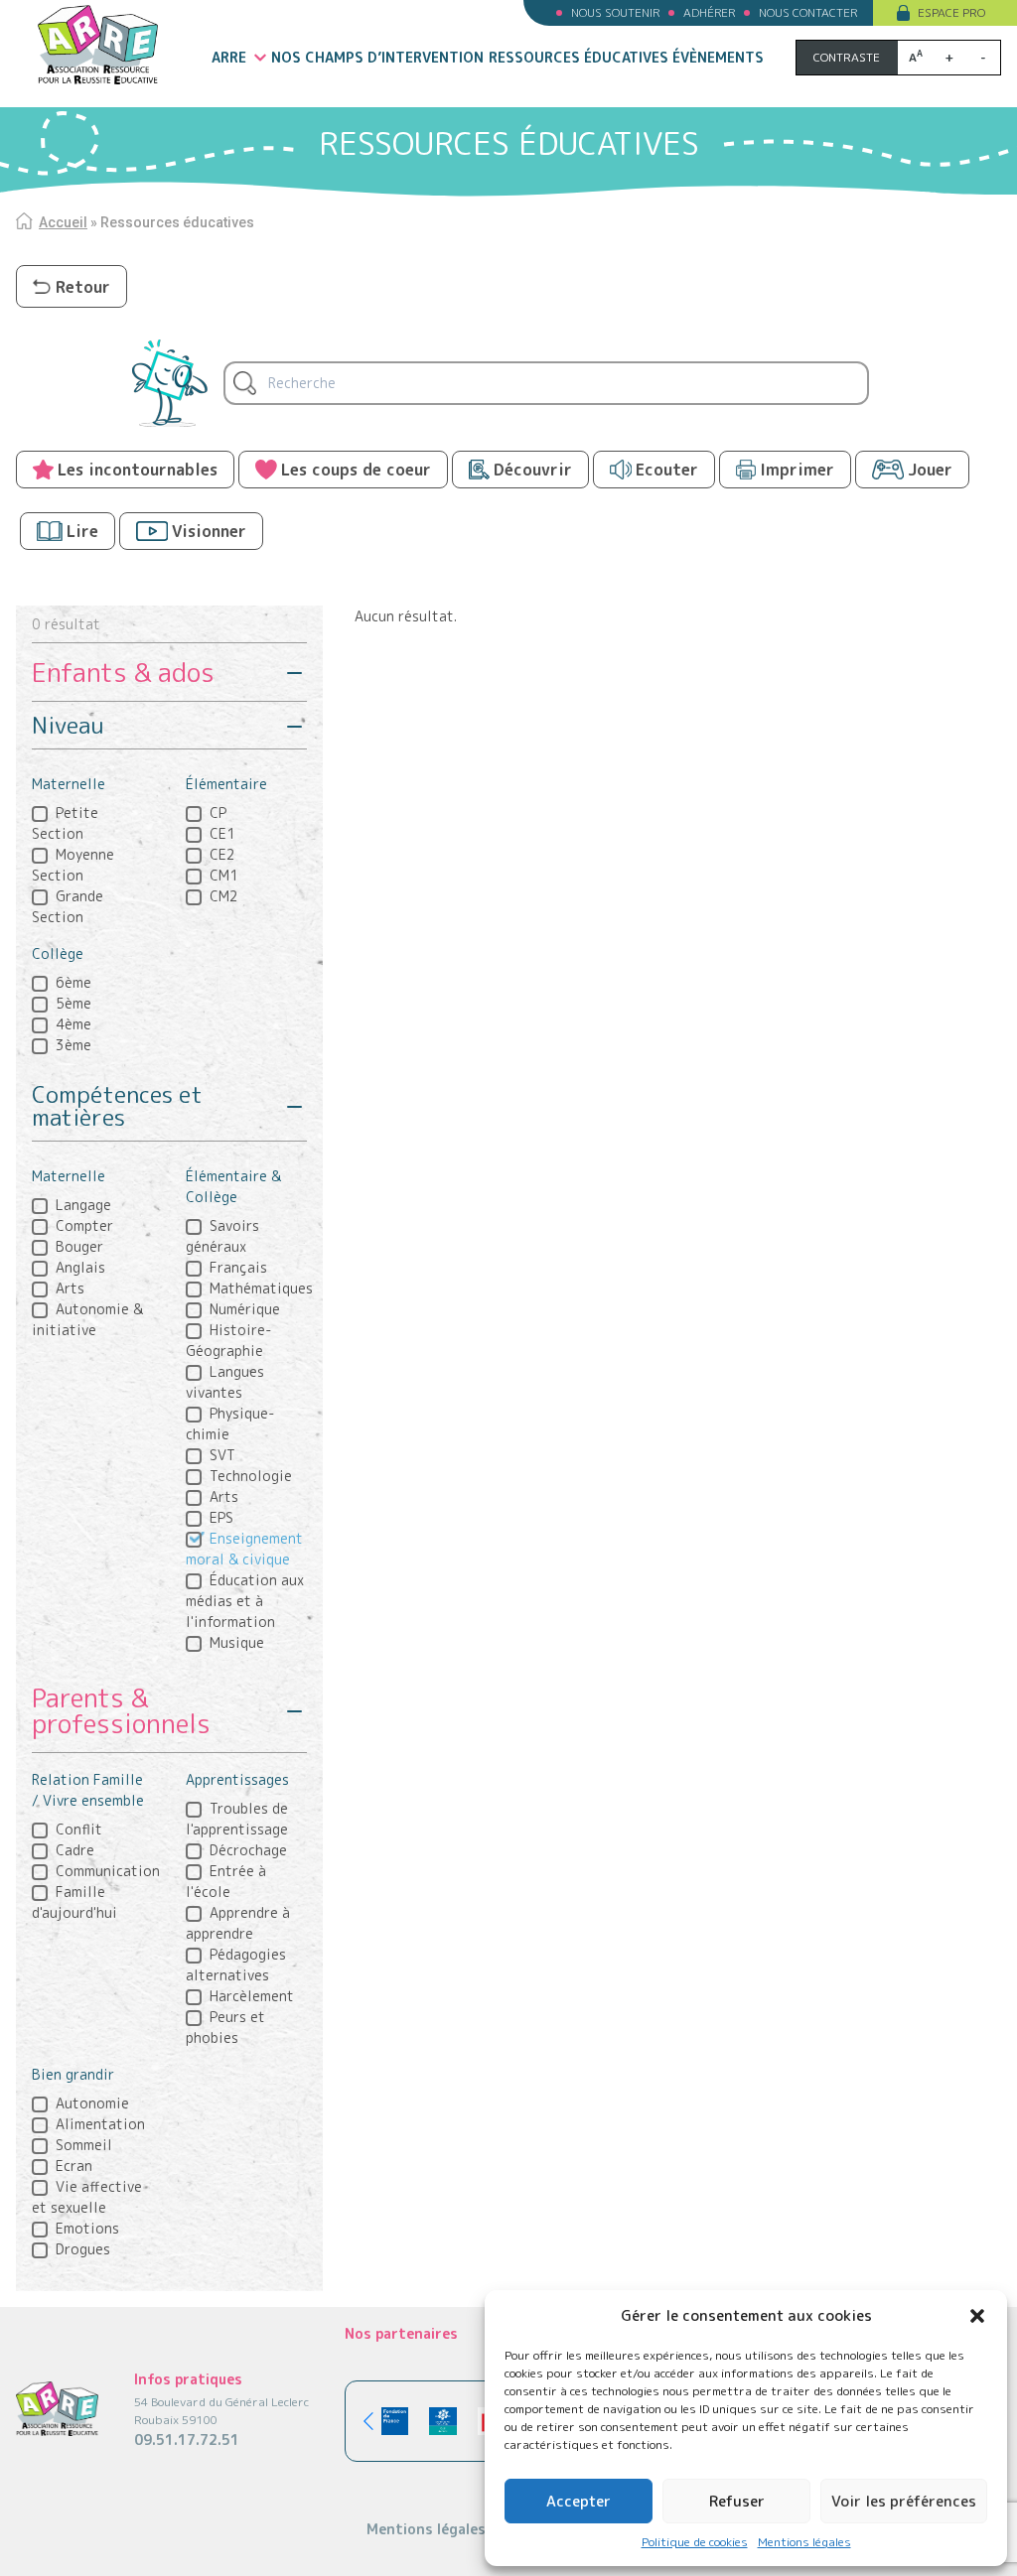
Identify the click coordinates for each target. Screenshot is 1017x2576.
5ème (73, 1003)
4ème (73, 1024)
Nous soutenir (615, 12)
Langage (83, 1205)
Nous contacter (808, 12)
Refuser (737, 2501)
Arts (70, 1288)
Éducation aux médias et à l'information (245, 1601)
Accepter (579, 2501)
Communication (108, 1871)
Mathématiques (261, 1288)
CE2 (222, 854)
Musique (237, 1642)
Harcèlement (252, 1996)
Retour (83, 287)
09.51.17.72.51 (187, 2440)
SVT (222, 1455)
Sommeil (84, 2145)
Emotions (87, 2228)
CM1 (224, 875)
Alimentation (100, 2124)
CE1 (222, 833)
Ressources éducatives (579, 57)
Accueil (63, 222)
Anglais (80, 1267)
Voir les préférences (904, 2501)
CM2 (224, 896)
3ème (73, 1045)
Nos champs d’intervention (377, 57)
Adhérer (709, 12)
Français (238, 1267)
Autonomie (92, 2103)
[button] (977, 2316)
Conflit (79, 1829)
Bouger (79, 1246)
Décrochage (248, 1850)
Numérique (245, 1309)
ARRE (229, 57)
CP (218, 813)
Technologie (251, 1476)
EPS (221, 1517)
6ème (73, 982)
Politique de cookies (695, 2542)
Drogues (83, 2249)
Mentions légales (804, 2542)
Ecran (74, 2166)
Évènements (718, 57)
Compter (84, 1225)
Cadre (75, 1850)
